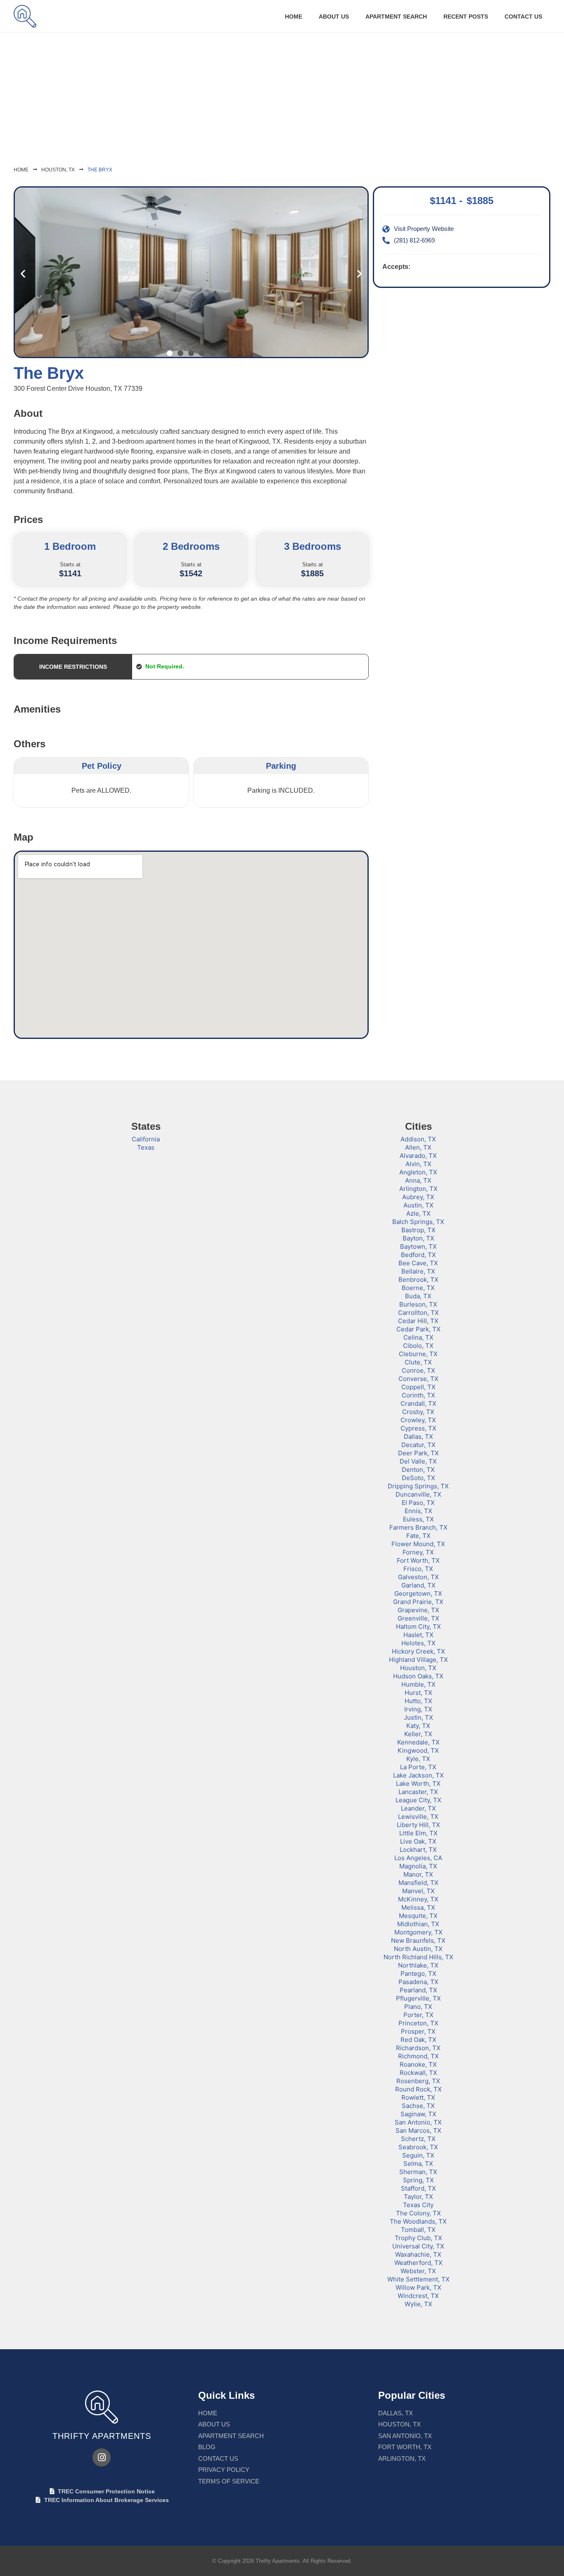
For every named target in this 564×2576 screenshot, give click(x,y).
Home (294, 17)
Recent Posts (466, 17)
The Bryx (100, 170)
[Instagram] (102, 2457)
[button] (23, 273)
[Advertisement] (282, 95)
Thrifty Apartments (102, 2436)
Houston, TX (58, 170)
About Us (334, 17)
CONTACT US (523, 17)
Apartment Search (396, 17)
